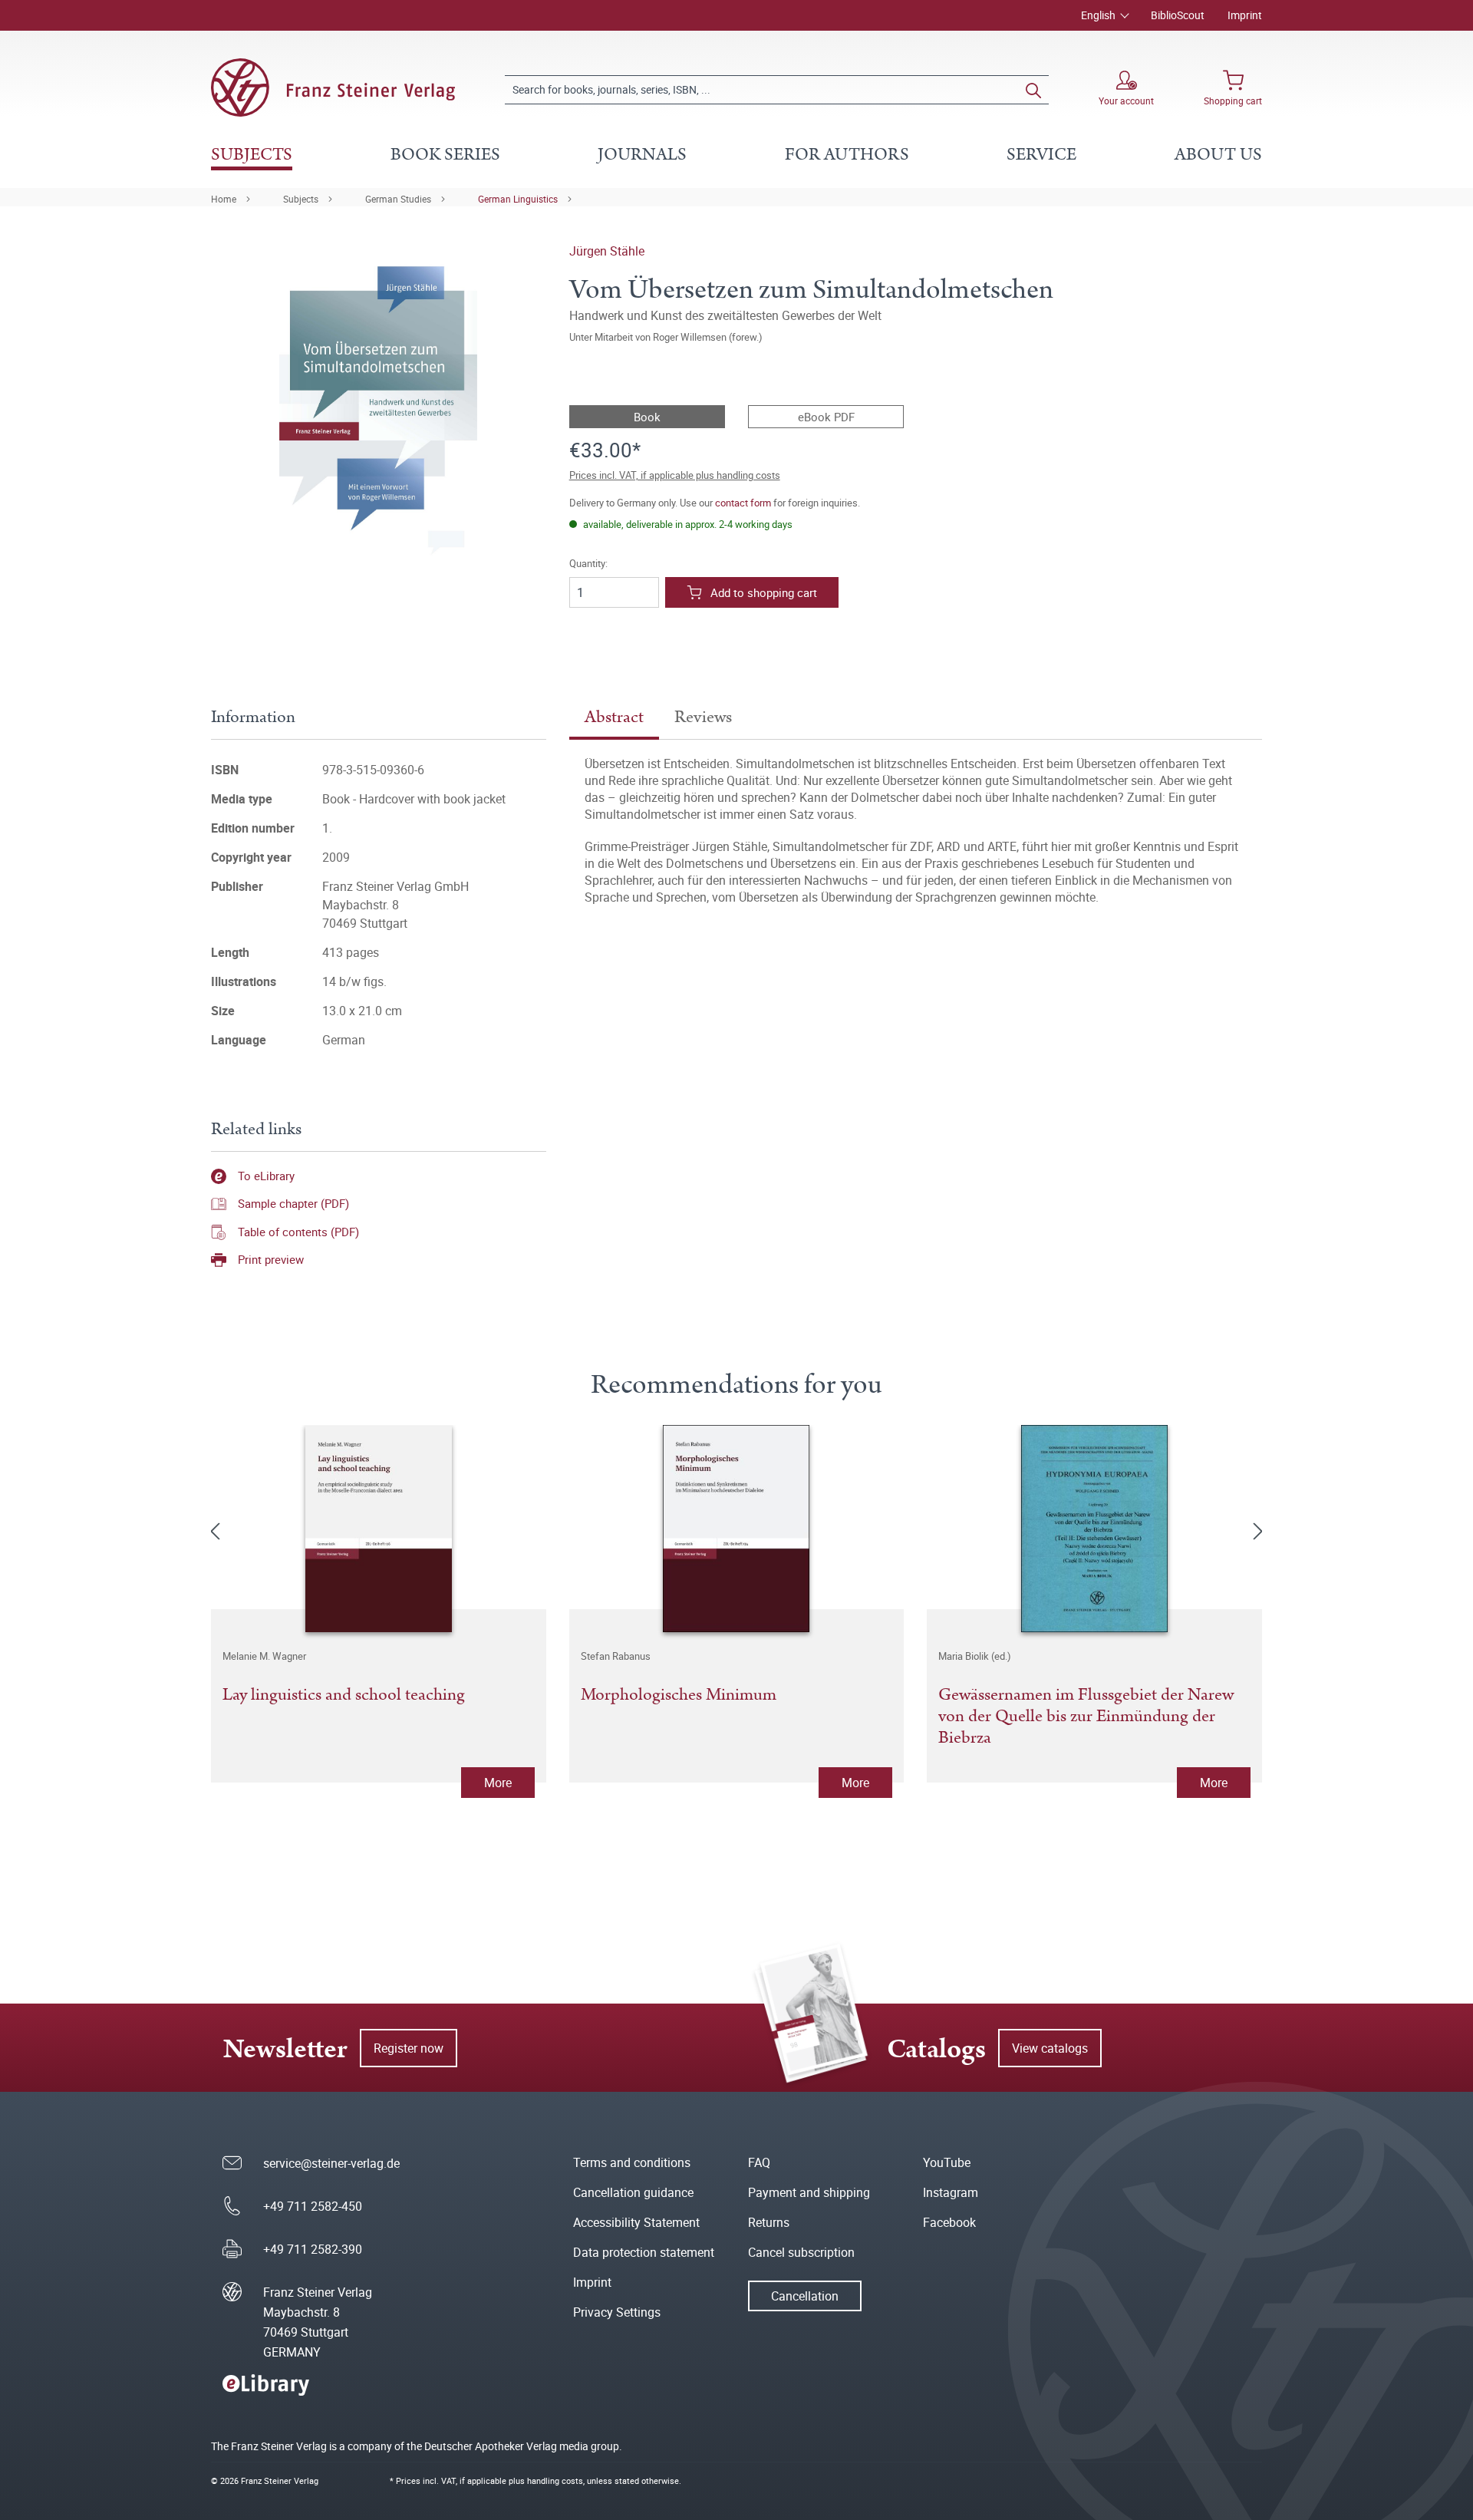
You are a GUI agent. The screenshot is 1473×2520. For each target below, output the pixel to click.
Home (224, 199)
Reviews (703, 717)
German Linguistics (518, 199)
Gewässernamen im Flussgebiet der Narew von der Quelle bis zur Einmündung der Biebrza (1086, 1717)
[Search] (1033, 90)
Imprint (1245, 15)
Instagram (951, 2192)
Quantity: (588, 564)
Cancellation (805, 2296)
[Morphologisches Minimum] (737, 1529)
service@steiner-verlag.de (331, 2163)
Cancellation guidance (633, 2192)
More (498, 1783)
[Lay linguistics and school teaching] (379, 1529)
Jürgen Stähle (607, 251)
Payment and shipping (809, 2192)
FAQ (759, 2162)
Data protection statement (644, 2252)
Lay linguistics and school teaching (344, 1696)
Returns (769, 2222)
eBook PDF (826, 417)
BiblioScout (1178, 15)
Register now (409, 2048)
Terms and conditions (632, 2162)
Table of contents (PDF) (298, 1232)
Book (647, 417)
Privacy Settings (617, 2312)
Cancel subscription (801, 2252)
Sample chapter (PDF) (293, 1203)
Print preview (271, 1259)
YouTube (947, 2162)
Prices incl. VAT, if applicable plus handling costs (675, 475)
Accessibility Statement (636, 2222)
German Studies (398, 199)
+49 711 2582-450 (313, 2206)
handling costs (555, 2480)
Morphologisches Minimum (679, 1696)
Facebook (949, 2222)
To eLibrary (266, 1176)
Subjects (301, 199)
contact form (743, 503)
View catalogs (1050, 2048)
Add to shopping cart (764, 592)
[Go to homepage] (333, 87)
